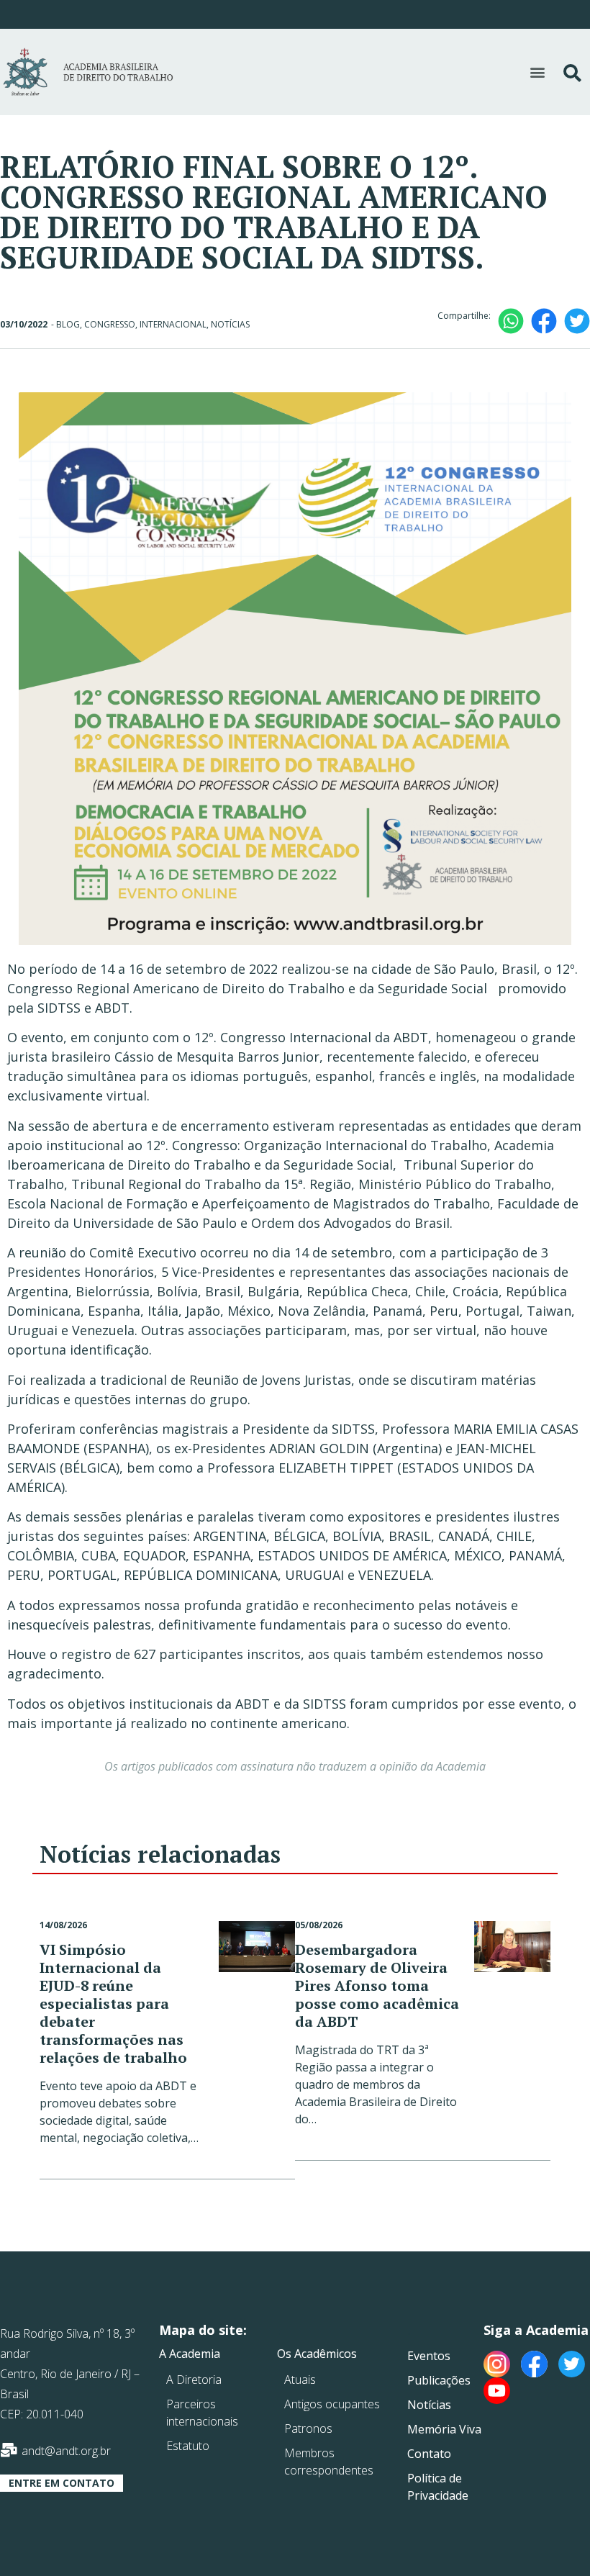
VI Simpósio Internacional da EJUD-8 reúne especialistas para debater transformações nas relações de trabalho (113, 2003)
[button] (537, 72)
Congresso (110, 324)
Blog (68, 324)
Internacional (173, 324)
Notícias (230, 324)
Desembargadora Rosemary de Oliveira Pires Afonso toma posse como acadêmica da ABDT (377, 1985)
